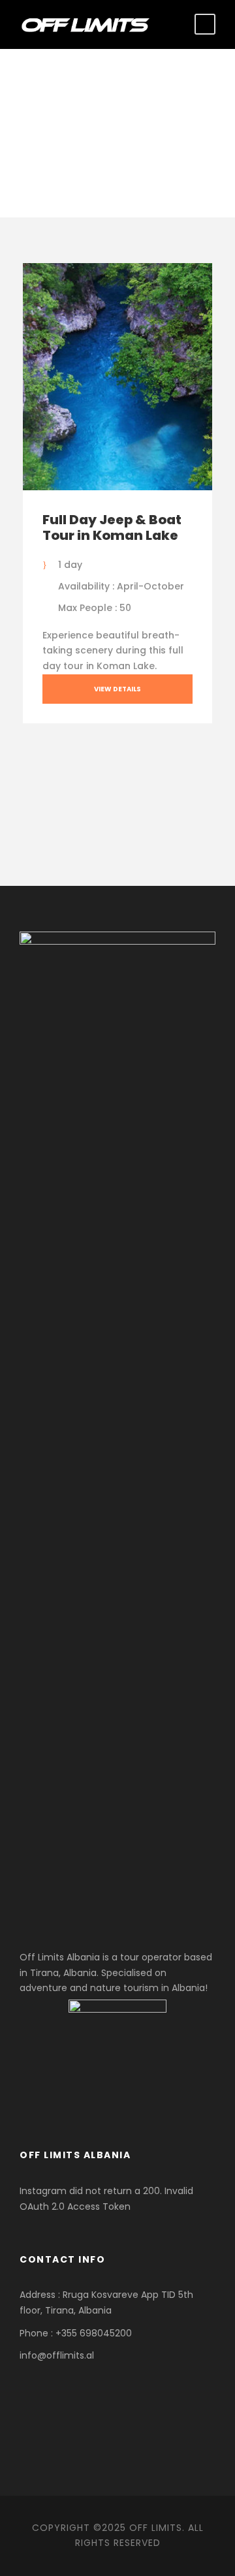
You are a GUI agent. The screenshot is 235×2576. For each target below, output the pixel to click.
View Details (117, 689)
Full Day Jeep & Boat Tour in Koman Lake (112, 527)
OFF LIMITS (156, 2528)
